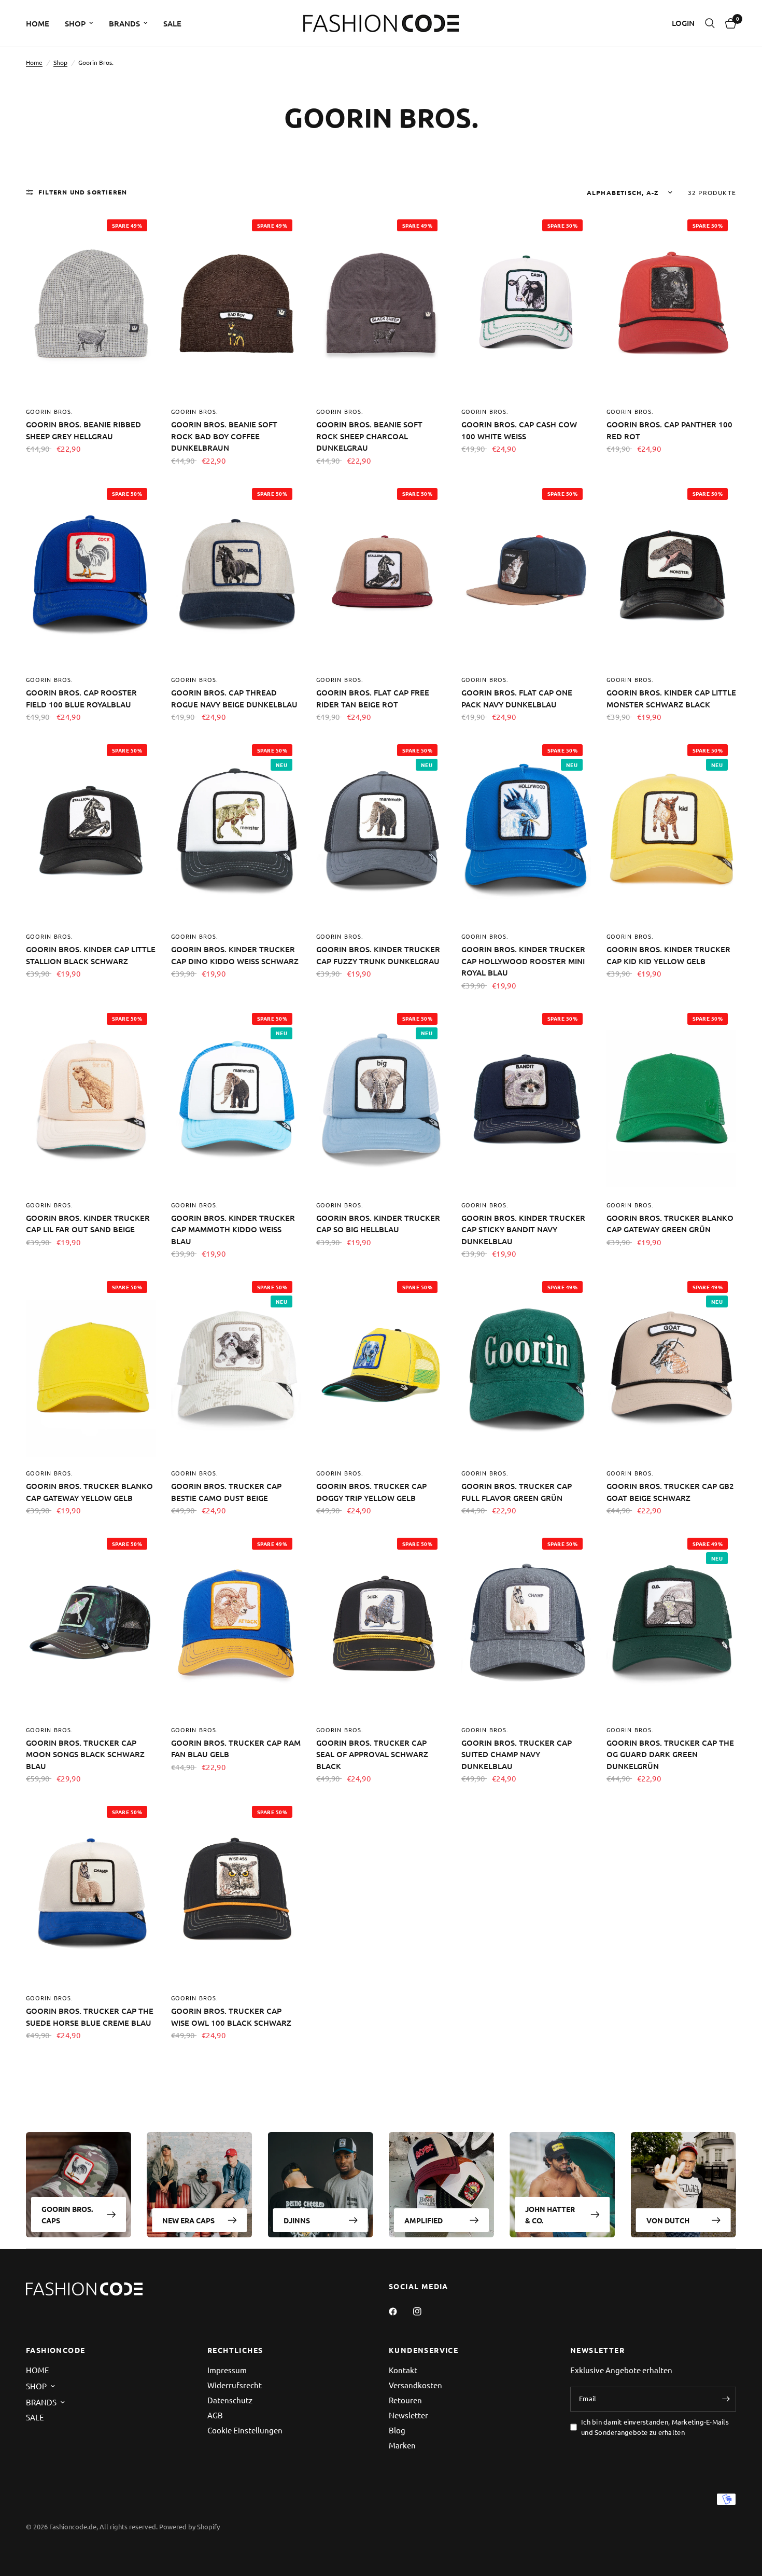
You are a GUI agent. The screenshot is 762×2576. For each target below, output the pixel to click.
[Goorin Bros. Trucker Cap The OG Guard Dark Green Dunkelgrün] (671, 1623)
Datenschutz (230, 2400)
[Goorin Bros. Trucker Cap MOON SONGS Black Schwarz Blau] (91, 1623)
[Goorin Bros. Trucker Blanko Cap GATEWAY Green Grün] (671, 1098)
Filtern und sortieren (83, 192)
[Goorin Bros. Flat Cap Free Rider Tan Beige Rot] (381, 573)
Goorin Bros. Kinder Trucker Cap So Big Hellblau (378, 1224)
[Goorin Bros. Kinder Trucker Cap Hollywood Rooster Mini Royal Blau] (526, 830)
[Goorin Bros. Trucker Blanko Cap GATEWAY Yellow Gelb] (91, 1366)
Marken (402, 2445)
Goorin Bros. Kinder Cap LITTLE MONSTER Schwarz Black (671, 698)
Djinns (297, 2220)
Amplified (424, 2220)
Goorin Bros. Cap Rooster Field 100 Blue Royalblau (81, 698)
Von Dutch (668, 2220)
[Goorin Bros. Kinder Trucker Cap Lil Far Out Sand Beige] (91, 1098)
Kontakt (403, 2370)
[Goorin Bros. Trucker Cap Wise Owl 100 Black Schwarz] (236, 1891)
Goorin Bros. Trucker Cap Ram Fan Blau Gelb (236, 1749)
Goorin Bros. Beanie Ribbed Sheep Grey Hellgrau (83, 430)
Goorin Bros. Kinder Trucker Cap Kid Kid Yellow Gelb (668, 955)
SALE (172, 23)
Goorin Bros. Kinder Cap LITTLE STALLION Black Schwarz (91, 955)
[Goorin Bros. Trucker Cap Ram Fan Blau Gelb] (236, 1623)
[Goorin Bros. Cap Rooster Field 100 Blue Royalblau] (91, 573)
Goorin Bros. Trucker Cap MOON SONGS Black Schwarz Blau (85, 1754)
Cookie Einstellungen (245, 2430)
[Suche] (710, 23)
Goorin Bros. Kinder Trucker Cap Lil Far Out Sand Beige (88, 1224)
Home (34, 62)
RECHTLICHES (235, 2350)
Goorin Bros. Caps (67, 2215)
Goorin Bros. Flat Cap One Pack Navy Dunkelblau (517, 698)
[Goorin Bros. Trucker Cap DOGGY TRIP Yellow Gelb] (381, 1366)
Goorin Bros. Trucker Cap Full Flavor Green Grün (517, 1492)
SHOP (75, 23)
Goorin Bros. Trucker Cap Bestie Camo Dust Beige (226, 1492)
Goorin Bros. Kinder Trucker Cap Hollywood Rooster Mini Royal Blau (523, 961)
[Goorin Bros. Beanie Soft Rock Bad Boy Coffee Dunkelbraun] (236, 305)
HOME (38, 23)
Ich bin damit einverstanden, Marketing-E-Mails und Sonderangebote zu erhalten (655, 2427)
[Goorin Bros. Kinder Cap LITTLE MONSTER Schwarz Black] (671, 573)
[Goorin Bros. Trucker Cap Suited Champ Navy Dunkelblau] (526, 1623)
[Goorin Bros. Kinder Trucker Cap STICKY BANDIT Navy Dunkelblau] (526, 1098)
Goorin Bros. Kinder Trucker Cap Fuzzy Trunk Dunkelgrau (378, 955)
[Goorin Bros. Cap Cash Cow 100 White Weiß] (526, 305)
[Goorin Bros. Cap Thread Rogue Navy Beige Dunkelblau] (236, 573)
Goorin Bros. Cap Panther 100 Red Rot (669, 430)
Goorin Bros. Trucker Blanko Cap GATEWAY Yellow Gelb (89, 1492)
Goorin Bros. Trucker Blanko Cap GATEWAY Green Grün (670, 1224)
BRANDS (124, 23)
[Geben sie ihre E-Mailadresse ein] (726, 2399)
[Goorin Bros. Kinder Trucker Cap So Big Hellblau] (381, 1098)
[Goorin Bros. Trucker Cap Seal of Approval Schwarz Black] (381, 1623)
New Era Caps (188, 2220)
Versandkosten (415, 2385)
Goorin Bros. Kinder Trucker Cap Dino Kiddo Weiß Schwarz (235, 955)
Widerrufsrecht (235, 2385)
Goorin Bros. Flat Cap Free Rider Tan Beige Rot (373, 698)
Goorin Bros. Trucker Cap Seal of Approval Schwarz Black (372, 1754)
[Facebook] (400, 2312)
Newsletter (408, 2415)
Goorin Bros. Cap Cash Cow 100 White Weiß (519, 430)
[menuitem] (41, 23)
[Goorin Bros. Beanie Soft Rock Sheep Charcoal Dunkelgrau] (381, 305)
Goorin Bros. (50, 411)
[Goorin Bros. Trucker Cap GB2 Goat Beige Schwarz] (671, 1366)
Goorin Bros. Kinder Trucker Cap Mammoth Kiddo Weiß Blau (233, 1229)
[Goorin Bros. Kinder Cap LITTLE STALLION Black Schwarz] (91, 830)
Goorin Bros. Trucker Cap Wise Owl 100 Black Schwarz (231, 2017)
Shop (60, 62)
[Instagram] (425, 2312)
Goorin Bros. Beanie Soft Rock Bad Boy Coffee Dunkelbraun (224, 436)
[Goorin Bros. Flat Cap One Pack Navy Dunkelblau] (526, 573)
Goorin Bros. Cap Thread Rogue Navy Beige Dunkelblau (234, 698)
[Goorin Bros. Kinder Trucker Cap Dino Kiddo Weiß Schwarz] (236, 830)
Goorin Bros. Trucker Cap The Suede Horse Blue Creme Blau (90, 2017)
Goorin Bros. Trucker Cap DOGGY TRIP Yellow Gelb (371, 1492)
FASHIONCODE (55, 2350)
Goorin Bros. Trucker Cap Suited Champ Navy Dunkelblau (517, 1754)
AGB (215, 2415)
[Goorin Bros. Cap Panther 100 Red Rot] (671, 305)
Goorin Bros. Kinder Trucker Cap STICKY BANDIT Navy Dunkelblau (523, 1229)
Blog (397, 2430)
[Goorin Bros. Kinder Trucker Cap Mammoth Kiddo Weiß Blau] (236, 1098)
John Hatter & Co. (550, 2215)
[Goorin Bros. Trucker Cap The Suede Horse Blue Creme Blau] (91, 1891)
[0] (728, 23)
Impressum (227, 2370)
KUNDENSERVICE (424, 2350)
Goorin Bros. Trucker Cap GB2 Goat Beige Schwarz (670, 1492)
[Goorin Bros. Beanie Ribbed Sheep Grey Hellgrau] (91, 305)
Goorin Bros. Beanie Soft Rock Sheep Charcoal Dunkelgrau (369, 436)
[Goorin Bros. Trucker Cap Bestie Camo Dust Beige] (236, 1366)
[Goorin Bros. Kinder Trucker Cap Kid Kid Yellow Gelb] (671, 830)
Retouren (405, 2400)
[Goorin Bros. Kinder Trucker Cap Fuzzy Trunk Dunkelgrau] (381, 830)
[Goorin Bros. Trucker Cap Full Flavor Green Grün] (526, 1366)
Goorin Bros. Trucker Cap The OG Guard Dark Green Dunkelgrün (670, 1754)
